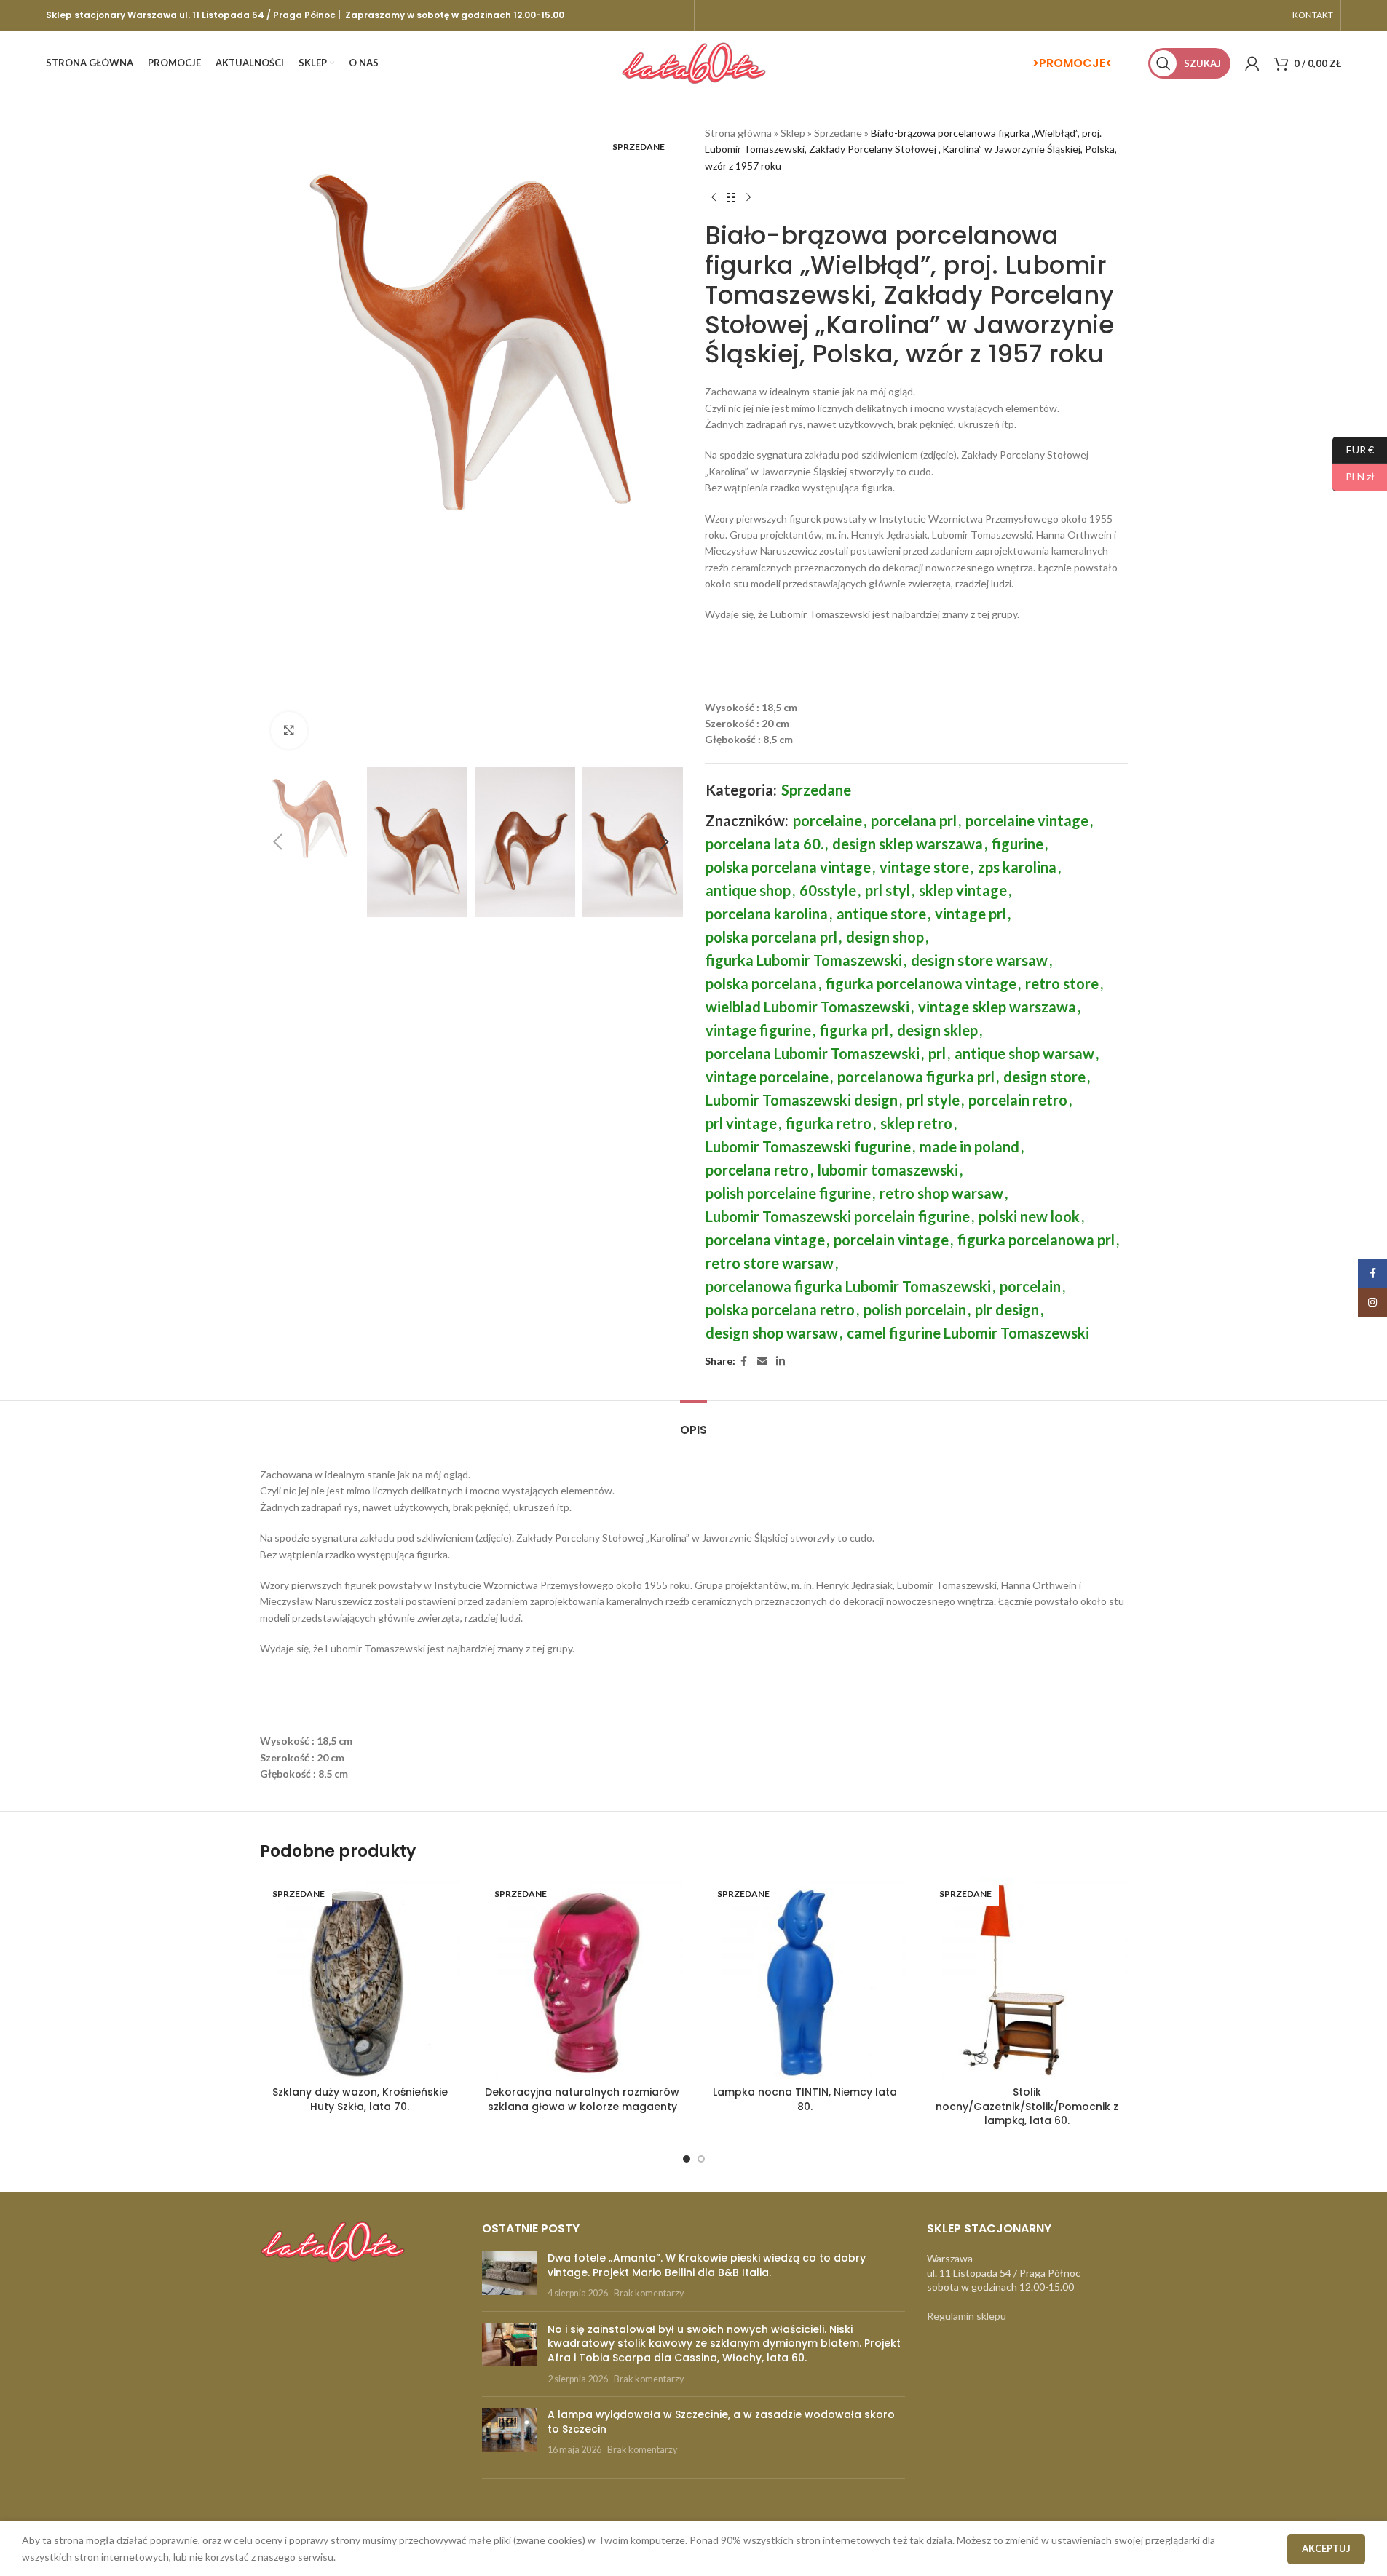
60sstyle (828, 890)
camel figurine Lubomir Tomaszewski (968, 1333)
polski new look (1029, 1216)
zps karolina (1017, 867)
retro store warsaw (770, 1263)
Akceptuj (1326, 2548)
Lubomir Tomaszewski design (802, 1100)
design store (1044, 1077)
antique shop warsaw (1024, 1053)
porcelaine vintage (1027, 820)
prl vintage (741, 1123)
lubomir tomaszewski (888, 1170)
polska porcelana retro (780, 1309)
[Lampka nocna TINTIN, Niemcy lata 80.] (805, 1978)
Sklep (793, 133)
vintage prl (971, 914)
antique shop (748, 890)
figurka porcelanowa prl (1036, 1240)
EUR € (1353, 449)
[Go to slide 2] (701, 2159)
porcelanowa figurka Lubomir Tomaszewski (848, 1286)
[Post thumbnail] (509, 2276)
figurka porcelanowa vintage (921, 983)
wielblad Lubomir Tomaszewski (807, 1007)
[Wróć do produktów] (731, 197)
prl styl (888, 890)
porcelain (1030, 1286)
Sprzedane (838, 133)
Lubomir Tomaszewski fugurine (808, 1146)
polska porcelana (761, 983)
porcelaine (827, 820)
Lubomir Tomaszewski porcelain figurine (838, 1216)
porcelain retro (1018, 1100)
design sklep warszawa (908, 844)
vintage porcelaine (767, 1077)
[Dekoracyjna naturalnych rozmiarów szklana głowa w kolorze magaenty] (582, 1978)
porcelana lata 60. (764, 844)
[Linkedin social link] (781, 1362)
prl (937, 1053)
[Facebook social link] (744, 1362)
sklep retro (916, 1123)
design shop (885, 937)
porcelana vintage (765, 1240)
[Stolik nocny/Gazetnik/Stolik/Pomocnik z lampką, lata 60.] (1027, 1978)
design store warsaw (979, 960)
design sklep (937, 1030)
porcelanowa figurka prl (916, 1077)
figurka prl (854, 1030)
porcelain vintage (891, 1240)
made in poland (969, 1146)
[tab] (693, 1423)
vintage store (924, 867)
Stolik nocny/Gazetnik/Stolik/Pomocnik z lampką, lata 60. (1027, 2106)
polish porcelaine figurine (788, 1193)
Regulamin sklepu (967, 2316)
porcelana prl (914, 820)
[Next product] (748, 197)
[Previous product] (714, 197)
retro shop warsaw (941, 1193)
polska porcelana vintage (788, 867)
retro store (1062, 983)
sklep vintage (963, 890)
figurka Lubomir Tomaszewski (804, 960)
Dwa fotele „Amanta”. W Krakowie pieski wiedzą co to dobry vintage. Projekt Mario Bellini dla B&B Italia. (707, 2265)
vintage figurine (758, 1030)
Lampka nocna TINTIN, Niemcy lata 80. (805, 2099)
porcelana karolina (767, 914)
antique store (881, 914)
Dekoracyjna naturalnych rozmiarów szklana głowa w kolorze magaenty (582, 2099)
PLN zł (1354, 476)
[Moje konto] (1252, 63)
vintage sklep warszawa (997, 1007)
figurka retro (829, 1123)
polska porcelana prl (771, 937)
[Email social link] (762, 1362)
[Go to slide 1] (687, 2159)
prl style (933, 1100)
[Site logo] (694, 62)
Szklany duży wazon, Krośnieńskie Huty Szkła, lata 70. (360, 2099)
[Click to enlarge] (289, 730)
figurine (1017, 844)
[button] (278, 842)
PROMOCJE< (1075, 63)
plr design (1007, 1309)
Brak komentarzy (649, 2293)
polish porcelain (915, 1309)
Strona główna (738, 133)
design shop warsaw (772, 1333)
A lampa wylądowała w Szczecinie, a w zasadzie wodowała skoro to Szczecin (721, 2422)
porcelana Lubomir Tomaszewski (813, 1053)
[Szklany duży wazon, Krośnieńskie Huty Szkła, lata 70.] (360, 1978)
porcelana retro (757, 1170)
